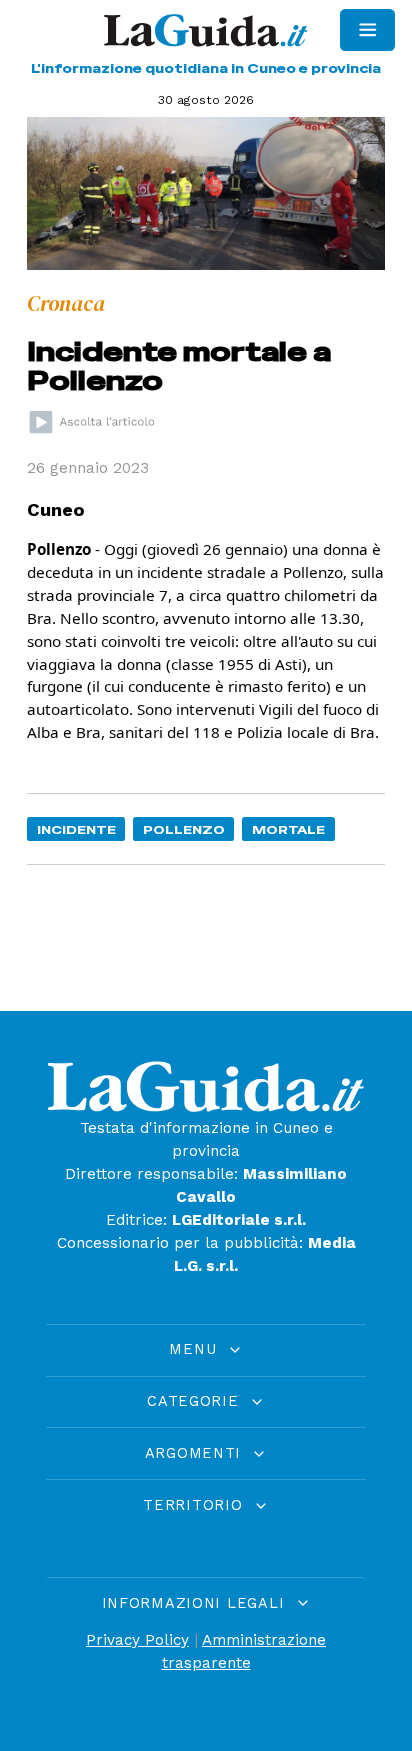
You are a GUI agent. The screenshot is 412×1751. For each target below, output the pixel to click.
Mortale (288, 829)
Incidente (76, 829)
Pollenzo (184, 829)
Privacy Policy (137, 1640)
